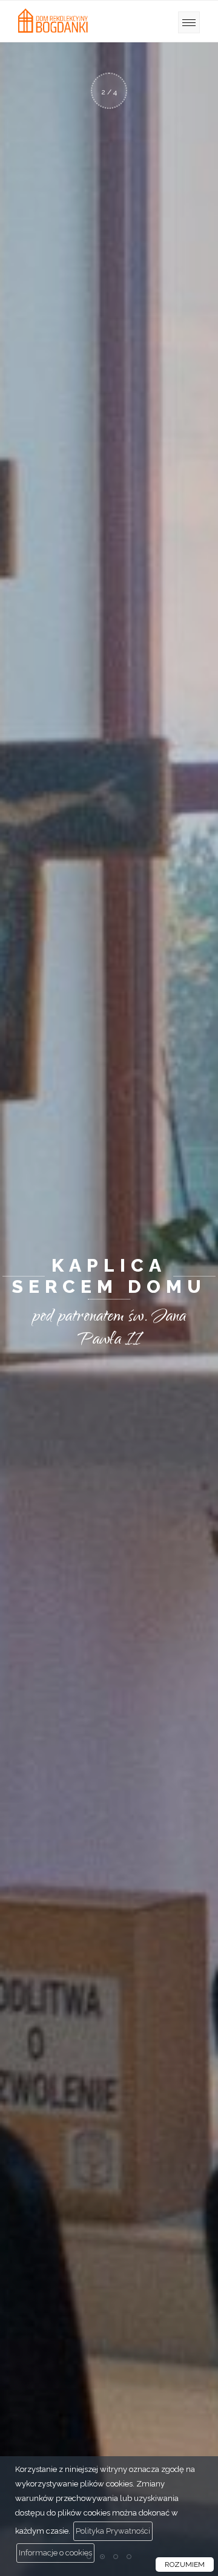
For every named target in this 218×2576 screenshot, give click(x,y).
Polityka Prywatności (113, 2531)
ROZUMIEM (185, 2565)
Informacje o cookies (55, 2553)
